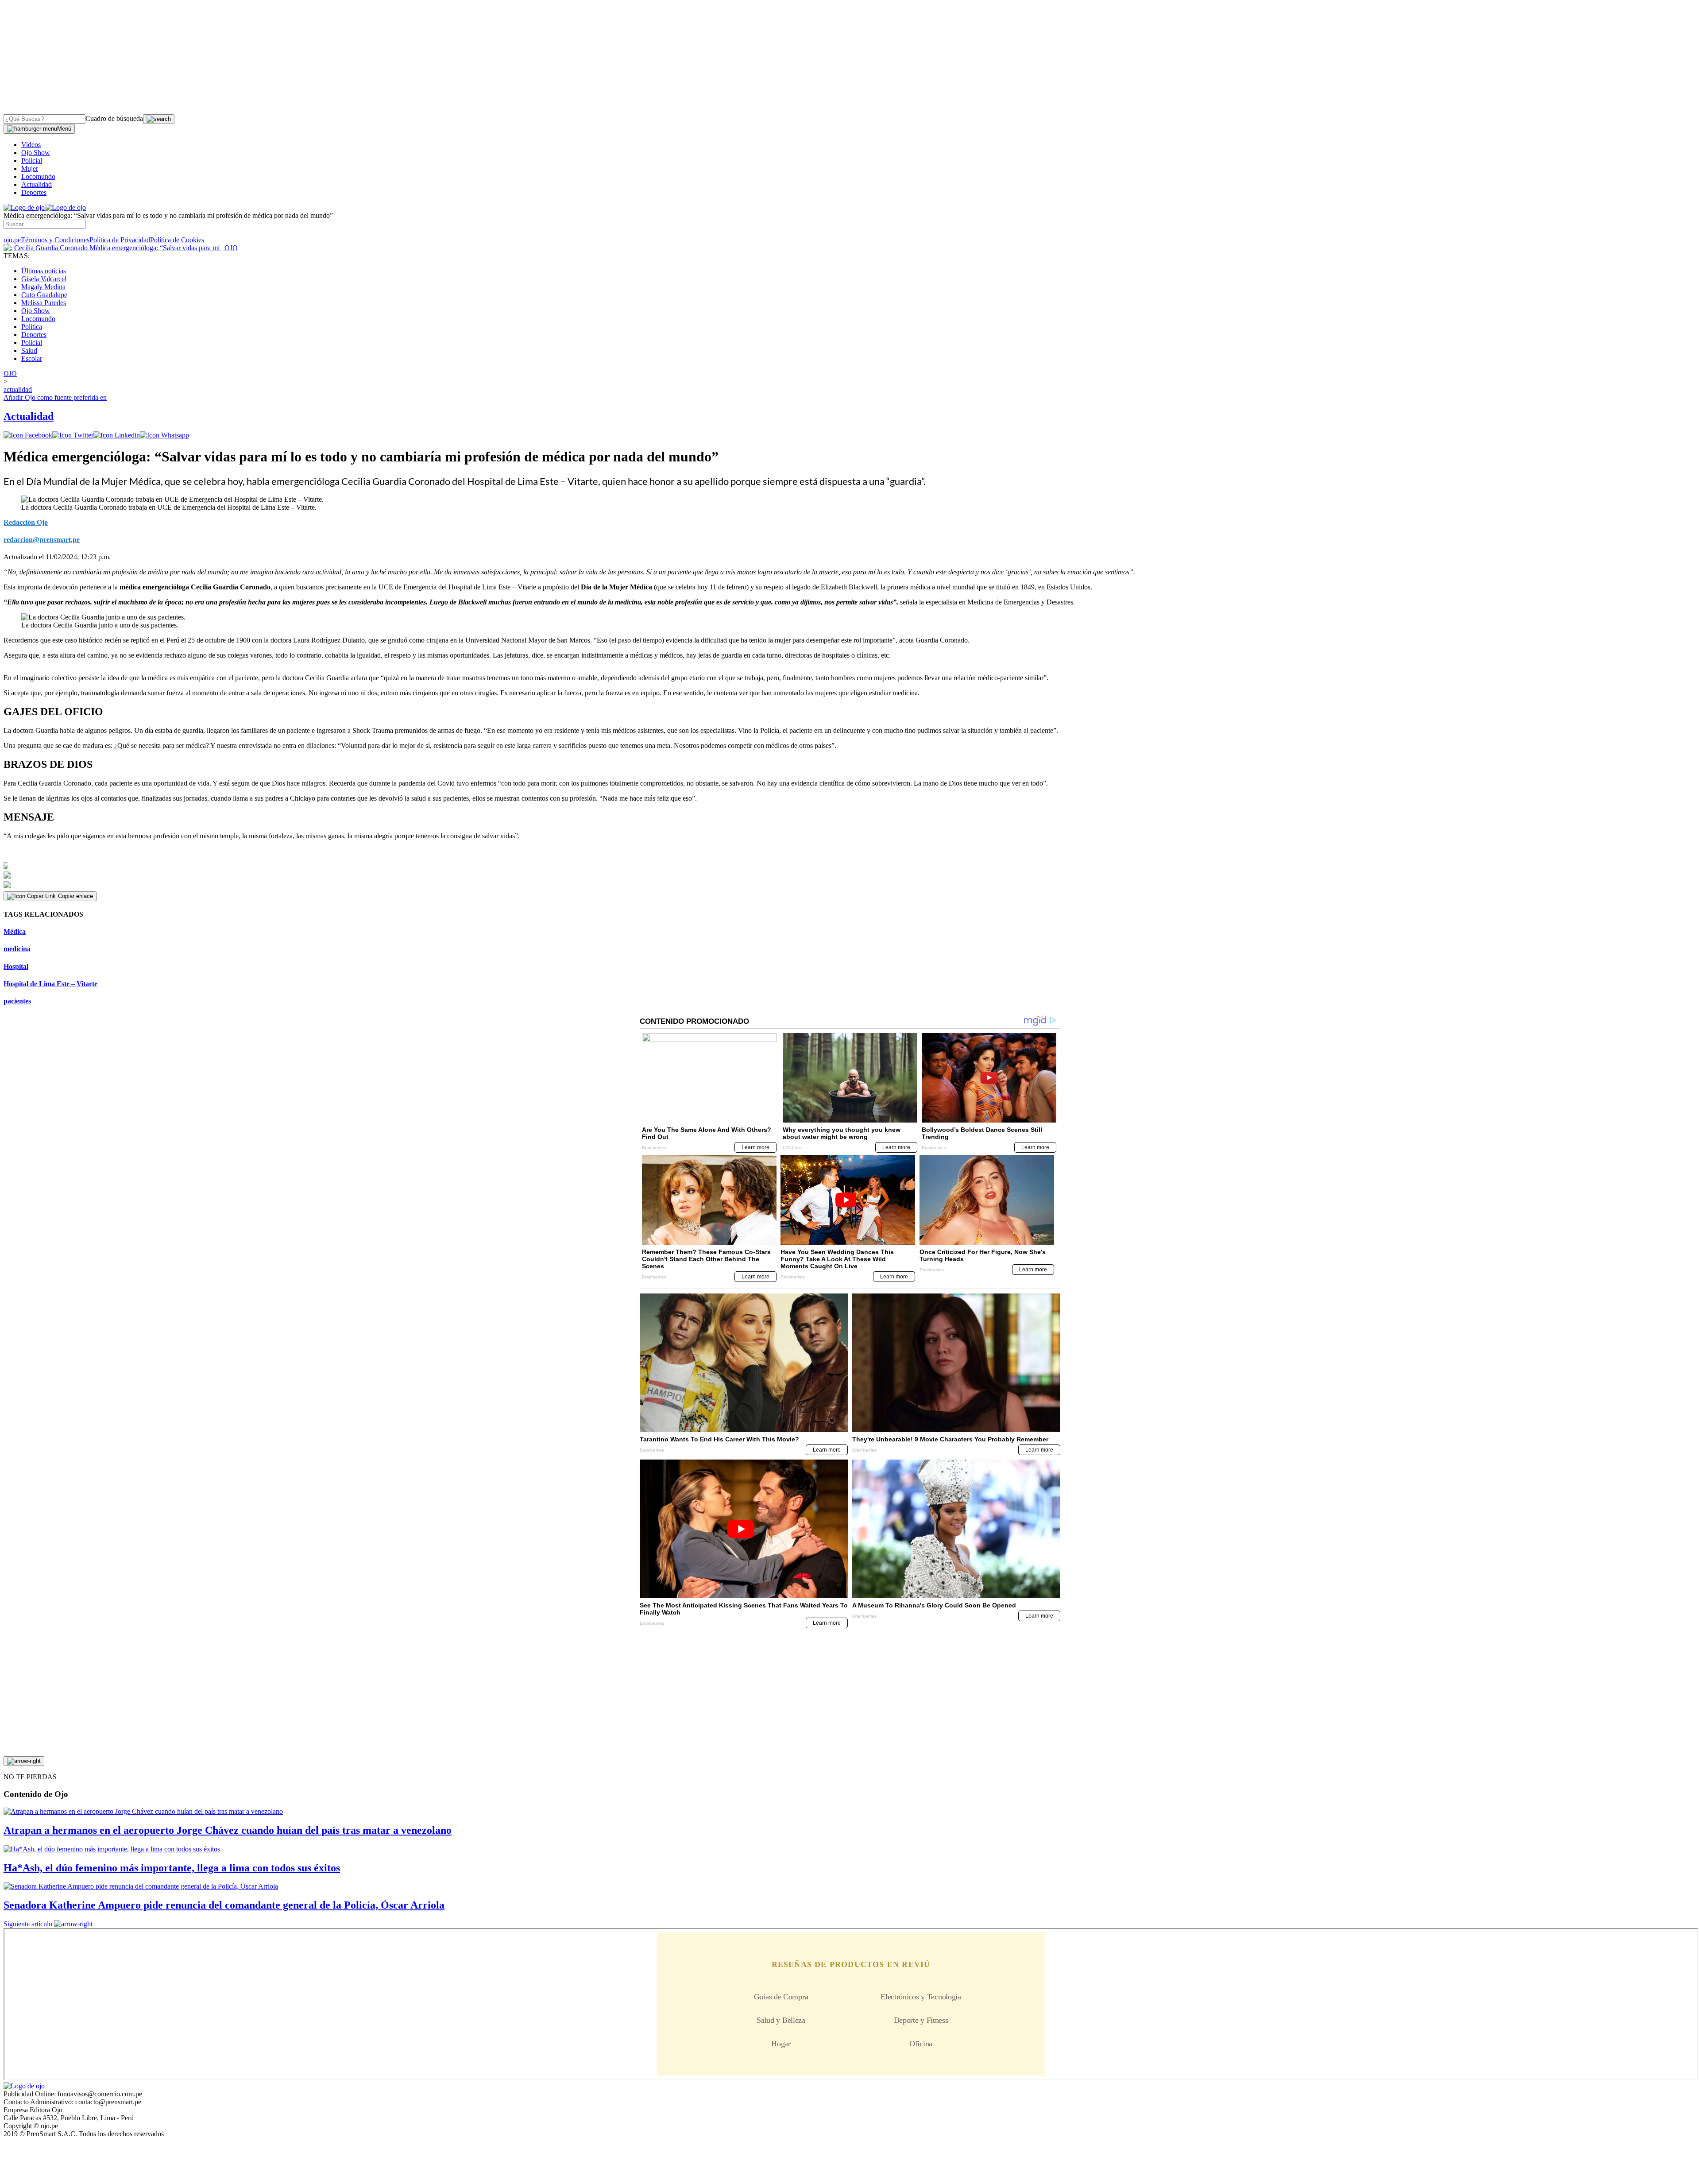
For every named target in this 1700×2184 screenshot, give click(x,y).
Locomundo (38, 176)
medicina (17, 949)
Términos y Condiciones (55, 240)
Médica (15, 931)
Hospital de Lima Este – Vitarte (50, 984)
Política (32, 327)
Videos (31, 145)
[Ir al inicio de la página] (24, 1761)
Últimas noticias (44, 271)
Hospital (16, 966)
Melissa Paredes (44, 303)
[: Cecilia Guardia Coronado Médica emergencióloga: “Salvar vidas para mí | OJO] (121, 248)
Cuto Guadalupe (44, 295)
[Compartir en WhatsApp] (164, 435)
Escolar (32, 358)
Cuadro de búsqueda (114, 118)
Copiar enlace (75, 896)
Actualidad (37, 184)
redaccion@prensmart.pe (42, 540)
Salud (29, 350)
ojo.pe (12, 240)
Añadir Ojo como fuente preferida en (55, 397)
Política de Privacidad (120, 240)
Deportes (34, 192)
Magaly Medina (43, 287)
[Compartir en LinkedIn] (117, 435)
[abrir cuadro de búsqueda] (159, 119)
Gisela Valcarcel (44, 279)
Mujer (30, 168)
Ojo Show (36, 153)
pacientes (17, 1001)
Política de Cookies (177, 240)
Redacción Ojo (26, 522)
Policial (32, 161)
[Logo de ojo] (24, 207)
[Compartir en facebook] (28, 435)
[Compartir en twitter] (73, 435)
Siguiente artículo (28, 1924)
